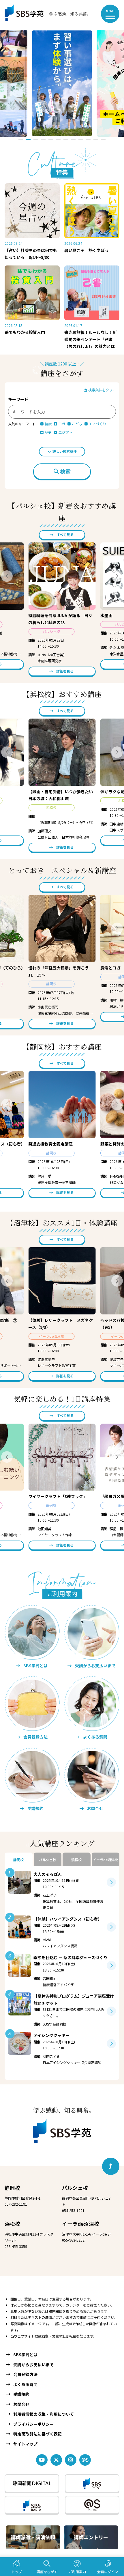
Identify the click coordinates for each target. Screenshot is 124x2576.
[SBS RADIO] (32, 2505)
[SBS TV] (92, 2483)
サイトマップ (25, 2444)
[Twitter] (56, 2460)
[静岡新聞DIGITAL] (32, 2483)
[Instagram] (71, 2460)
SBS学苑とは (25, 2354)
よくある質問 (25, 2384)
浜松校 (12, 2224)
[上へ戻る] (111, 2166)
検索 (65, 471)
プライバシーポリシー (33, 2424)
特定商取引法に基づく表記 (37, 2434)
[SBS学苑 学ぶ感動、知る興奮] (44, 14)
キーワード (18, 399)
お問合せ (21, 2404)
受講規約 (21, 2394)
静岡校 (12, 2188)
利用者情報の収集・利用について (44, 2414)
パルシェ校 (75, 2188)
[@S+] (92, 2505)
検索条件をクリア (102, 390)
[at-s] (85, 2460)
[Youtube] (42, 2460)
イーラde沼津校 (81, 2224)
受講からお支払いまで (33, 2365)
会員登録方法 (25, 2374)
